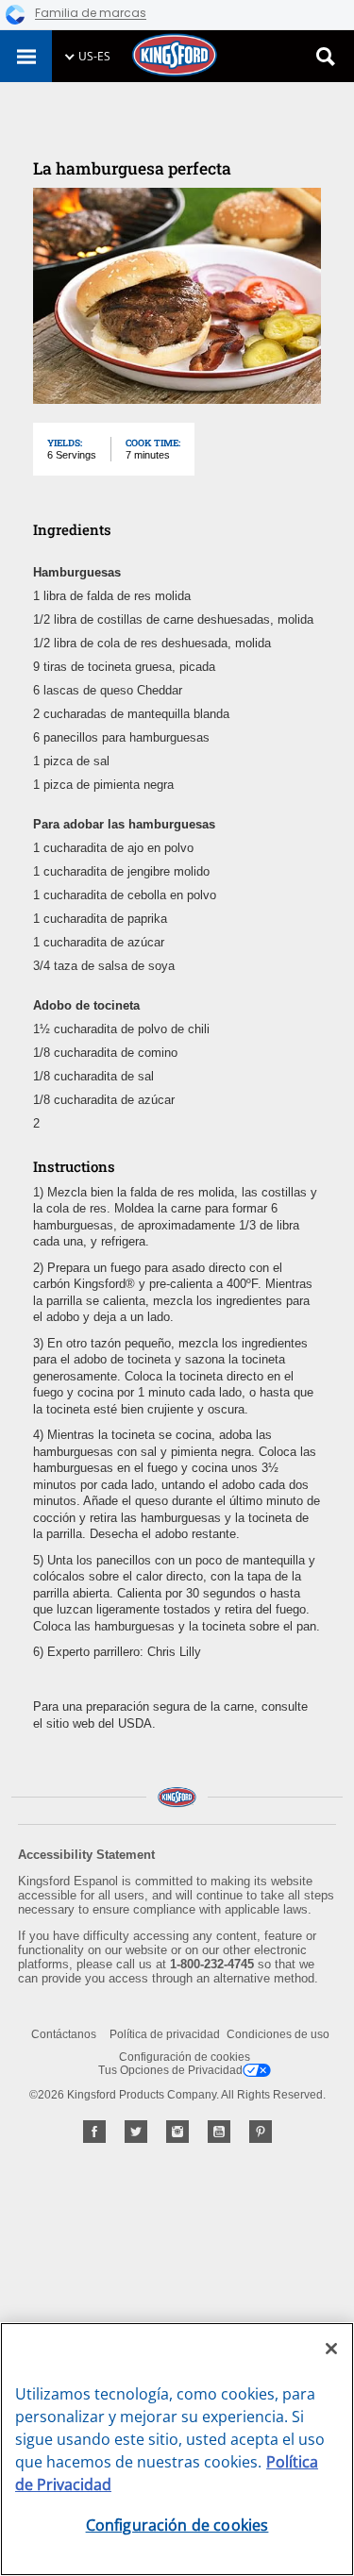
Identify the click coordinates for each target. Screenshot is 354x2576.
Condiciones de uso (278, 2034)
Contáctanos (64, 2034)
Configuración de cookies (185, 2057)
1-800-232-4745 (212, 1964)
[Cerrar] (331, 2349)
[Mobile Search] (326, 57)
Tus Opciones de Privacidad (170, 2070)
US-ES (94, 56)
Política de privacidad (165, 2034)
